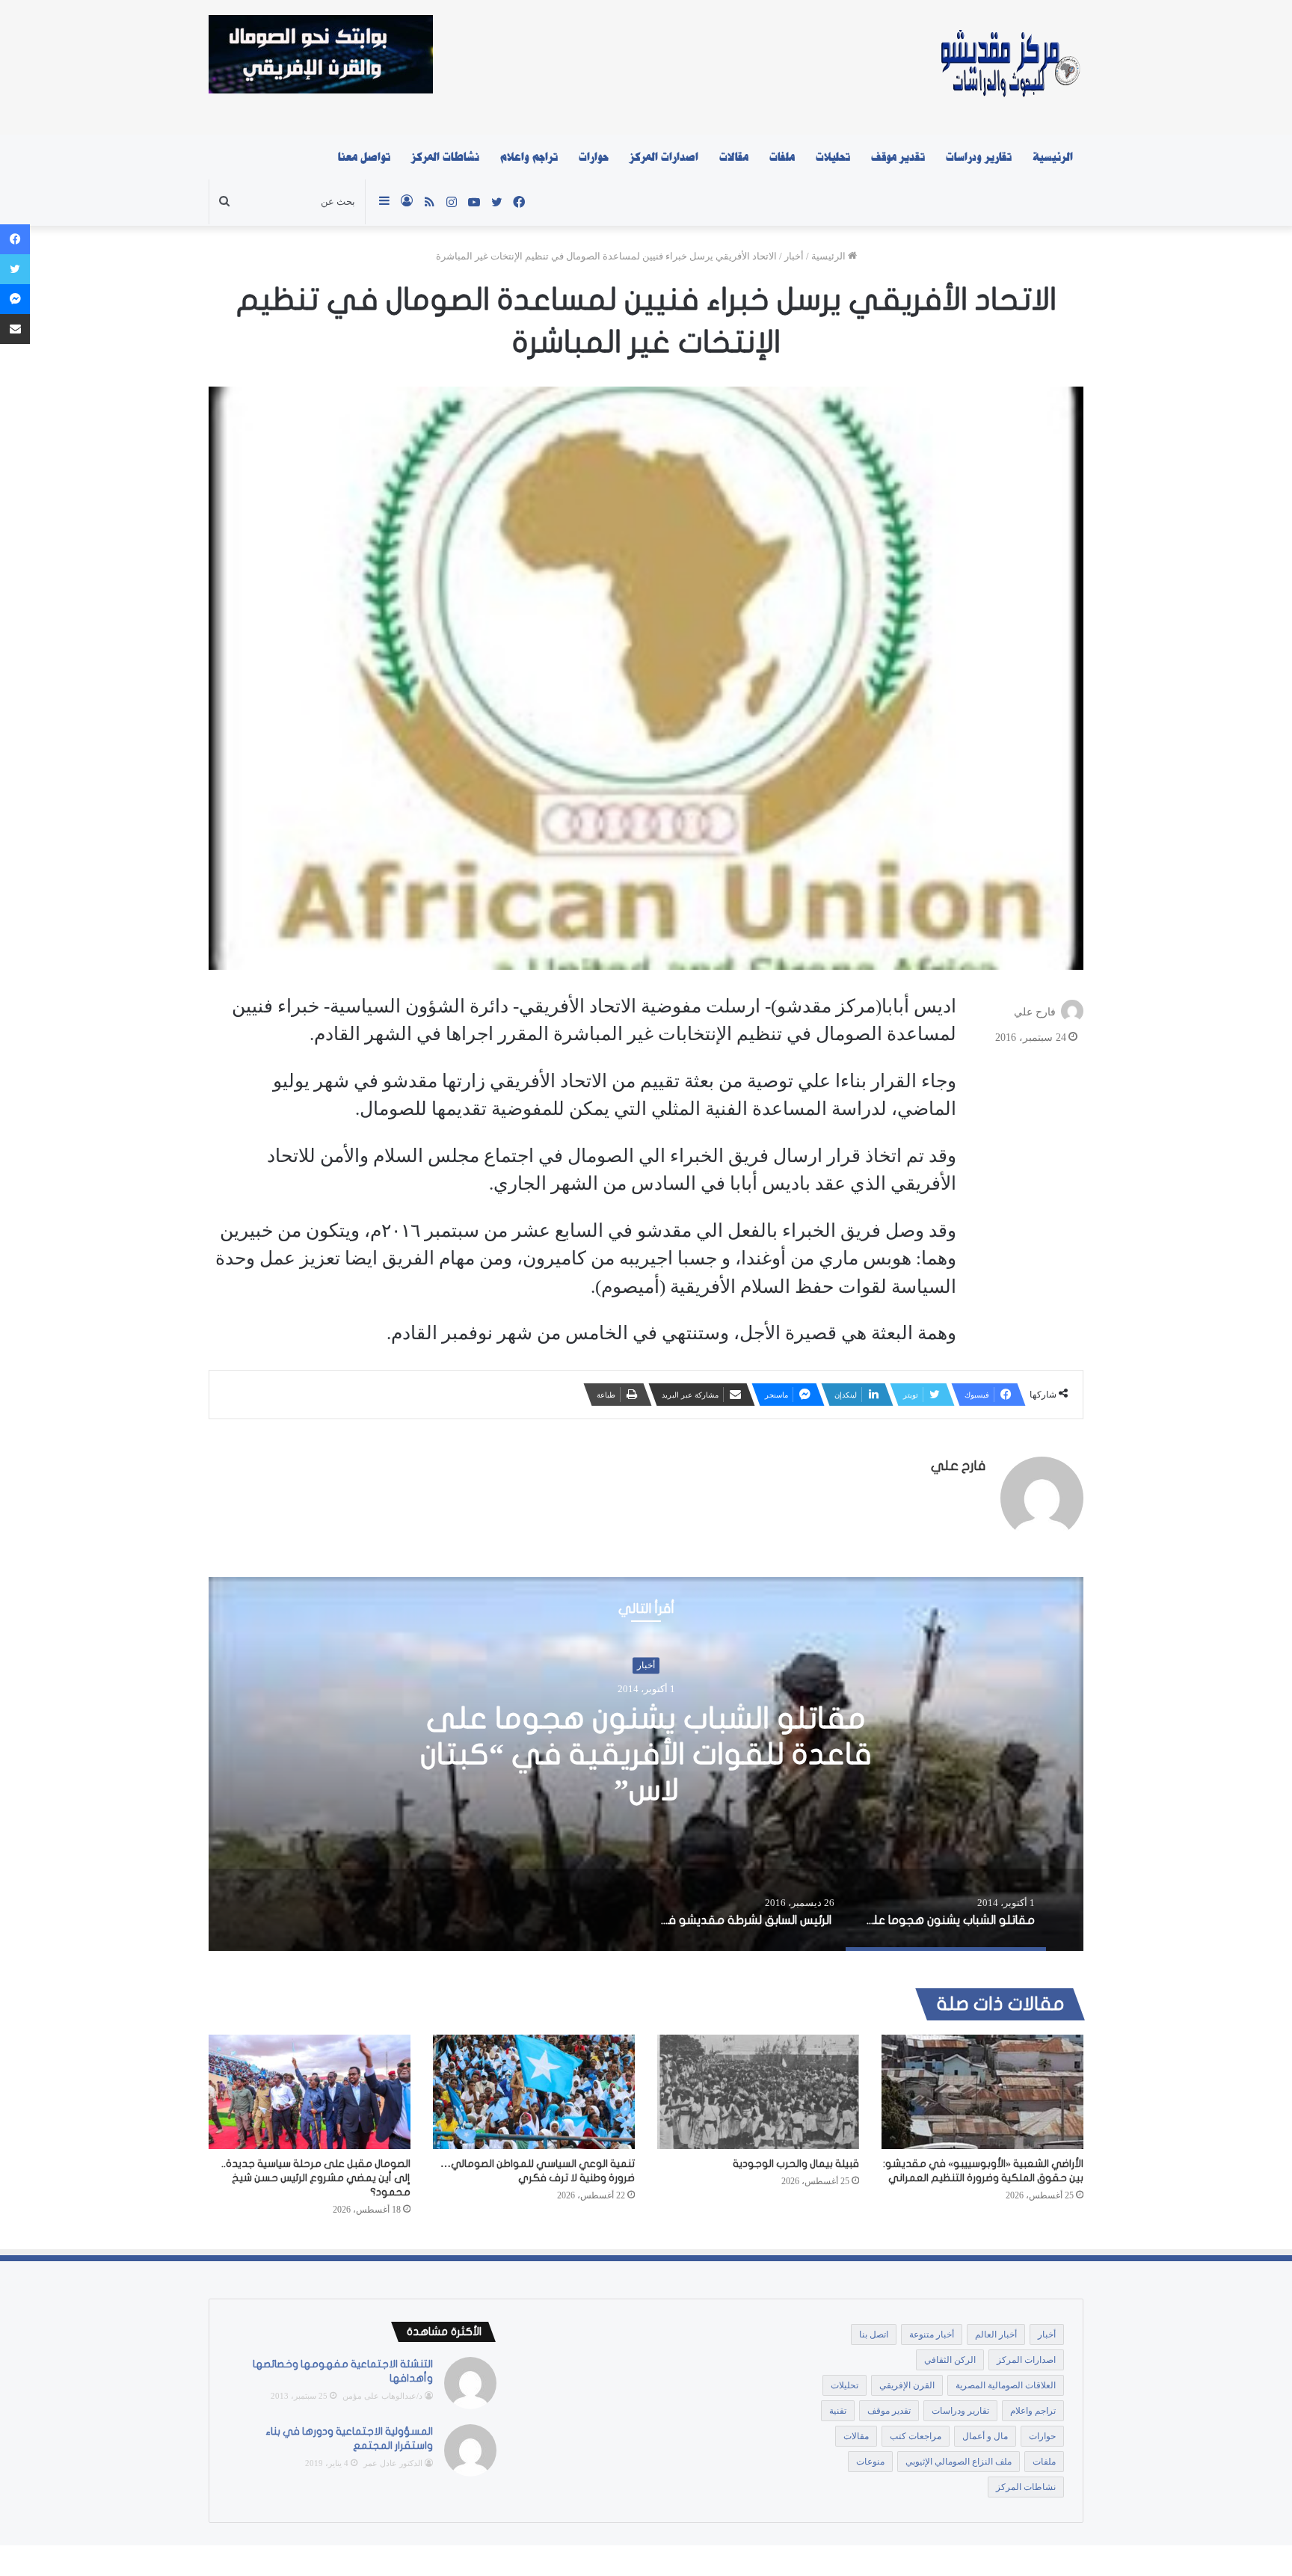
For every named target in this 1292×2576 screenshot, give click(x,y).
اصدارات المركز (664, 157)
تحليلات (833, 157)
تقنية (838, 2411)
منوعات (870, 2462)
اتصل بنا (874, 2334)
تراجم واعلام (529, 157)
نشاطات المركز (445, 157)
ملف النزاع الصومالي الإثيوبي (959, 2462)
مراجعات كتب (916, 2436)
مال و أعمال (985, 2436)
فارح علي (1035, 1011)
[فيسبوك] (15, 239)
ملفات (782, 157)
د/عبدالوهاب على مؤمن (382, 2396)
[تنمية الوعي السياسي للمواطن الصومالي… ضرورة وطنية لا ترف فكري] (534, 2091)
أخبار (794, 256)
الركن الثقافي (950, 2360)
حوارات (594, 157)
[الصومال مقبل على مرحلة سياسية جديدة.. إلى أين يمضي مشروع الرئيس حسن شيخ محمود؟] (310, 2091)
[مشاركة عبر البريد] (15, 329)
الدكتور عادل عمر (393, 2463)
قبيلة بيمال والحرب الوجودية (796, 2164)
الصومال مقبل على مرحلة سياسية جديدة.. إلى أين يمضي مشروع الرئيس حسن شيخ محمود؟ (316, 2178)
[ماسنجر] (15, 299)
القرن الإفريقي (907, 2385)
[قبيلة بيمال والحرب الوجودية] (758, 2091)
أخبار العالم (996, 2334)
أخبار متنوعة (932, 2334)
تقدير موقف (898, 157)
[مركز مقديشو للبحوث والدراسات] (1009, 67)
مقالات (734, 157)
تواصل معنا (364, 157)
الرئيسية (1053, 157)
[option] (646, 1764)
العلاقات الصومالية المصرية (1006, 2385)
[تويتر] (15, 269)
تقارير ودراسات (979, 157)
